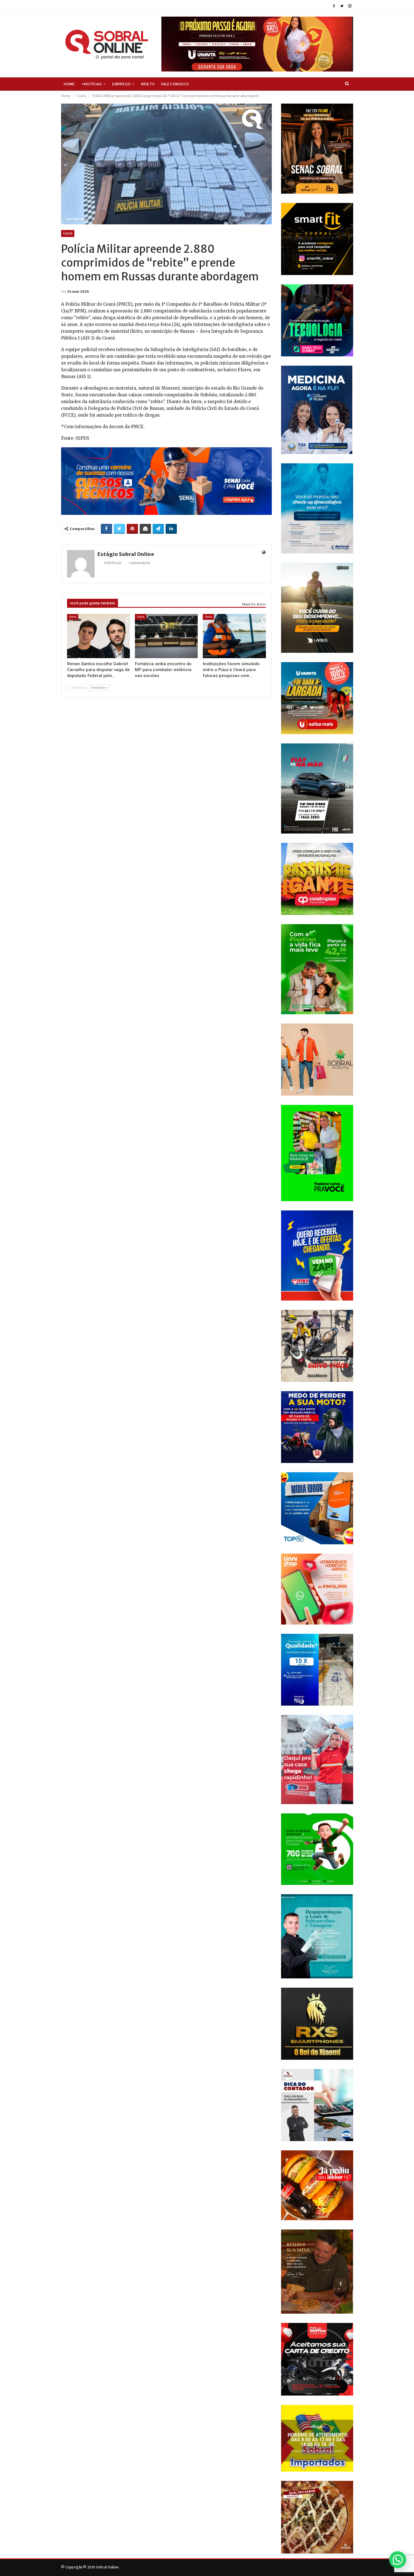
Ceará (68, 233)
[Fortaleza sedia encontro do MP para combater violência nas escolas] (166, 636)
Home (69, 84)
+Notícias (92, 84)
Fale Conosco (175, 84)
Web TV (148, 84)
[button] (398, 2560)
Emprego (121, 84)
